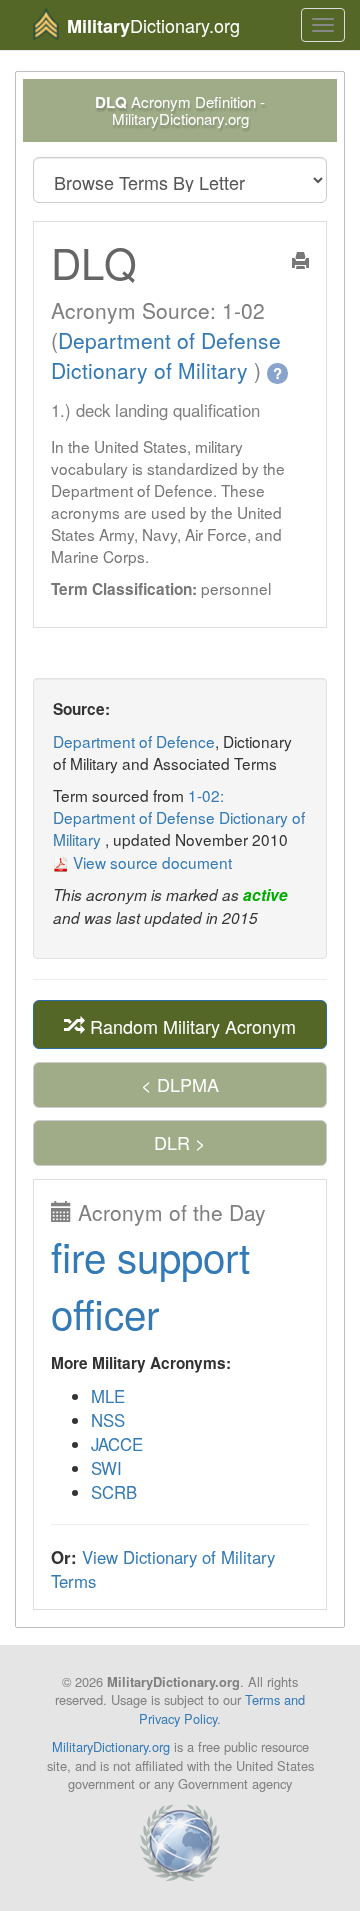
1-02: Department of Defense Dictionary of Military (179, 817)
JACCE (117, 1444)
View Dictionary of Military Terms (163, 1569)
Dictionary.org (153, 25)
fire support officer (150, 1284)
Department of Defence (134, 741)
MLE (108, 1396)
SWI (106, 1468)
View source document (150, 862)
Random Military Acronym (190, 1025)
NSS (108, 1420)
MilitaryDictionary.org (111, 1746)
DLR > (180, 1142)
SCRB (114, 1492)
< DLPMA (180, 1084)
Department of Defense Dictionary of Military (166, 355)
